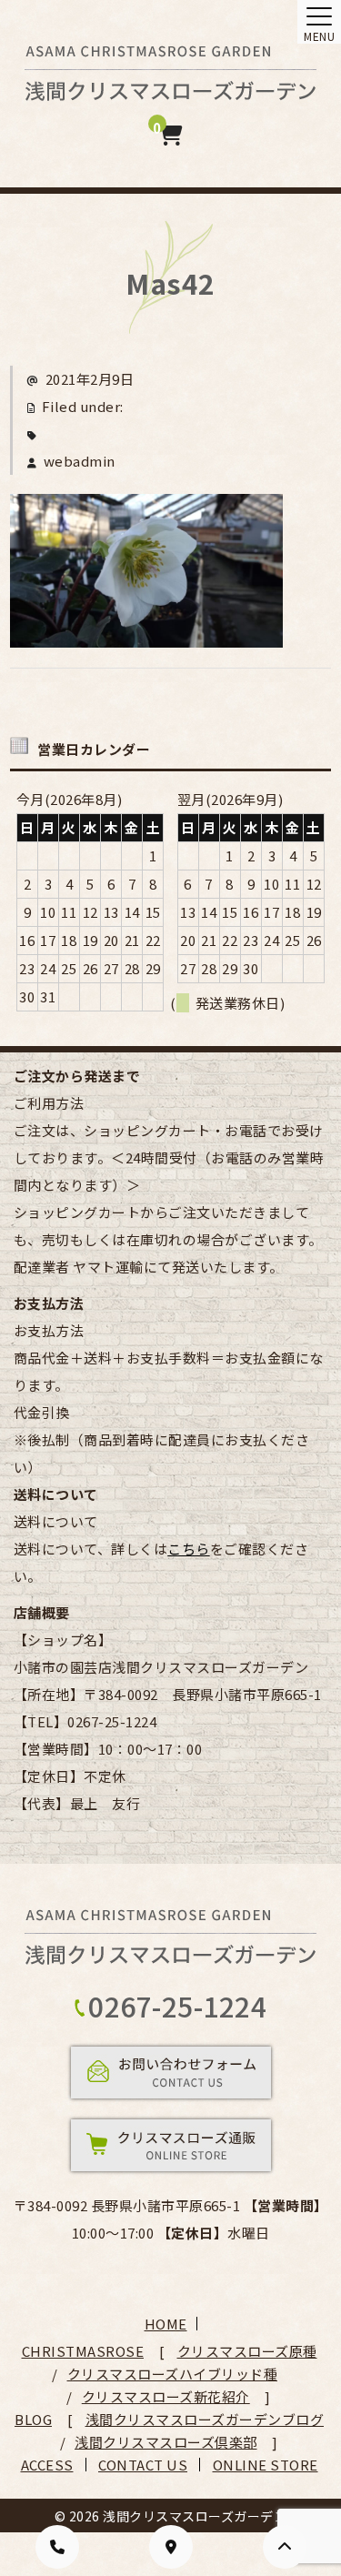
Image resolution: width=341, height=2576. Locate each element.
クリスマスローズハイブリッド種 (173, 2374)
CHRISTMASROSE (83, 2351)
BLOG (33, 2419)
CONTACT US (143, 2465)
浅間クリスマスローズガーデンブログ (205, 2419)
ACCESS (47, 2465)
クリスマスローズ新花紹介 (166, 2396)
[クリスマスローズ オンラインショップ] (170, 88)
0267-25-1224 (177, 2006)
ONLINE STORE (266, 2465)
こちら (189, 1549)
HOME (166, 2324)
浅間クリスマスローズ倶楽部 (166, 2442)
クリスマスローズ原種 (247, 2351)
